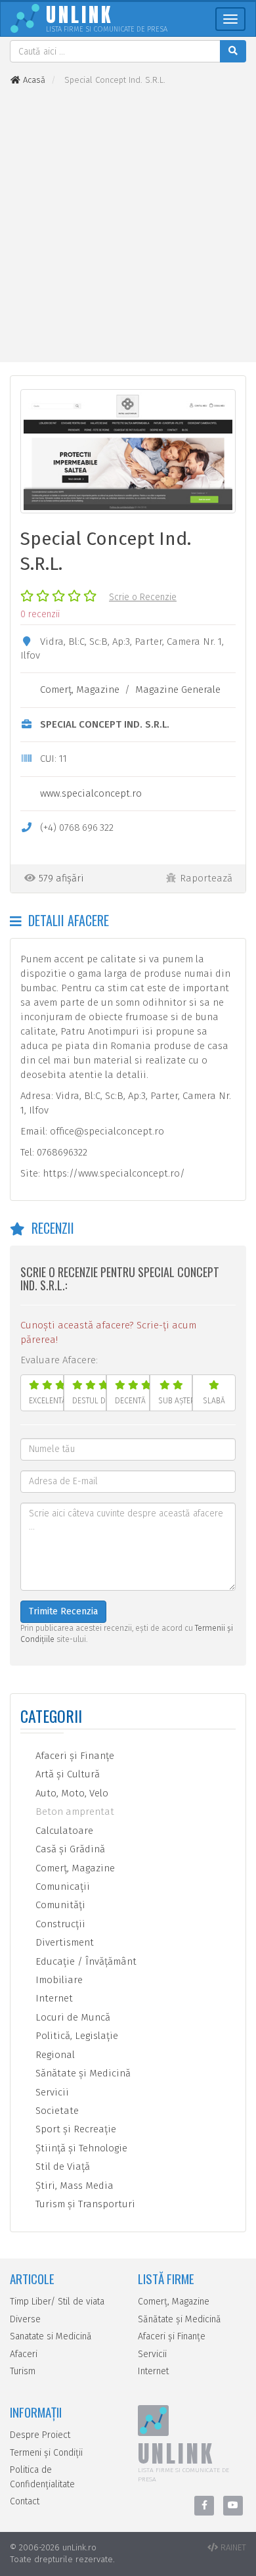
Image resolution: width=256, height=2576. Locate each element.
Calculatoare (63, 1831)
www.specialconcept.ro (91, 793)
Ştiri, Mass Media (73, 2186)
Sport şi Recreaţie (75, 2129)
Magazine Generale (178, 690)
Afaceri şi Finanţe (74, 1756)
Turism (23, 2371)
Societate (56, 2111)
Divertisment (63, 1942)
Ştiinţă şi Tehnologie (80, 2148)
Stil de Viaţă (61, 2166)
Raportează (206, 878)
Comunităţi (59, 1905)
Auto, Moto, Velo (71, 1793)
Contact (25, 2501)
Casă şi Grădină (69, 1849)
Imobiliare (58, 1980)
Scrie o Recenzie (143, 597)
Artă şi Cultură (66, 1774)
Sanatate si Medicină (51, 2336)
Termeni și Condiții (46, 2453)
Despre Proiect (40, 2435)
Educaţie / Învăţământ (85, 1961)
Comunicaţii (61, 1886)
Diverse (25, 2319)
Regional (54, 2055)
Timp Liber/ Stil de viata (57, 2302)
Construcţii (59, 1924)
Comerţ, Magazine (80, 690)
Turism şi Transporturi (84, 2204)
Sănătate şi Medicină (82, 2073)
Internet (53, 1998)
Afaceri (24, 2354)
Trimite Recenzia (63, 1611)
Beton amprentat (74, 1812)
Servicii (51, 2092)
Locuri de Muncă (72, 2017)
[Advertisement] (128, 224)
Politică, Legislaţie (75, 2036)
